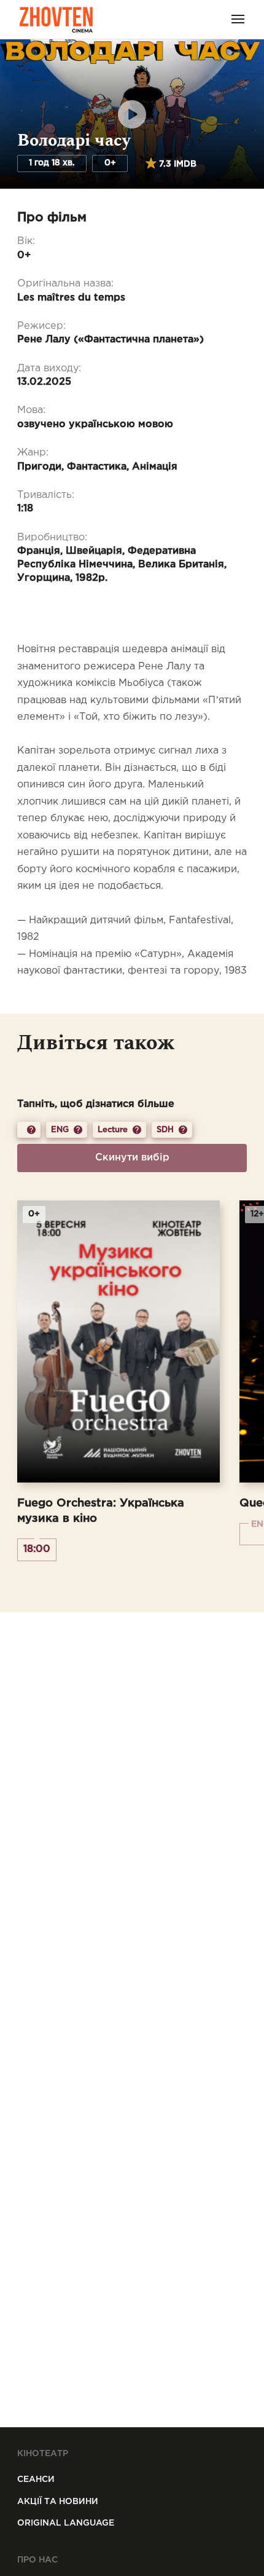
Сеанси (36, 2479)
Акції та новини (58, 2502)
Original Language (66, 2523)
